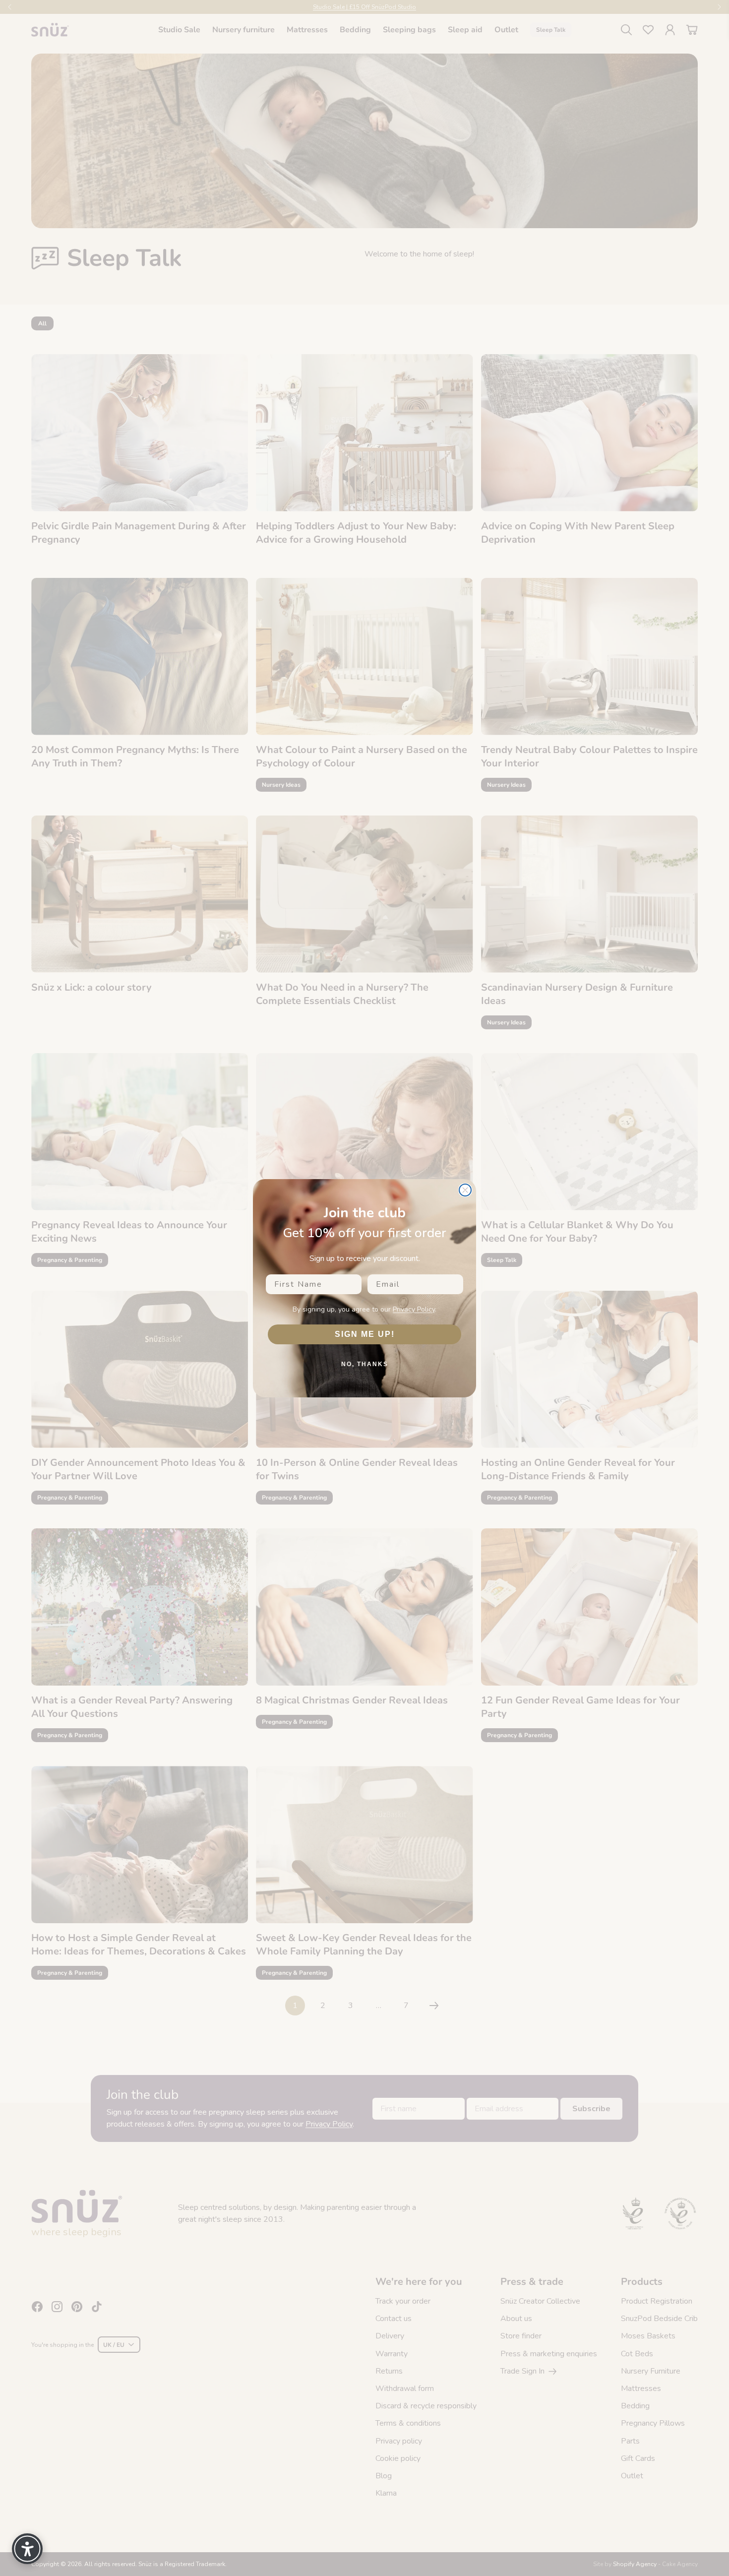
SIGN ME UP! (365, 1334)
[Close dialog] (465, 1190)
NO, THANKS (365, 1364)
